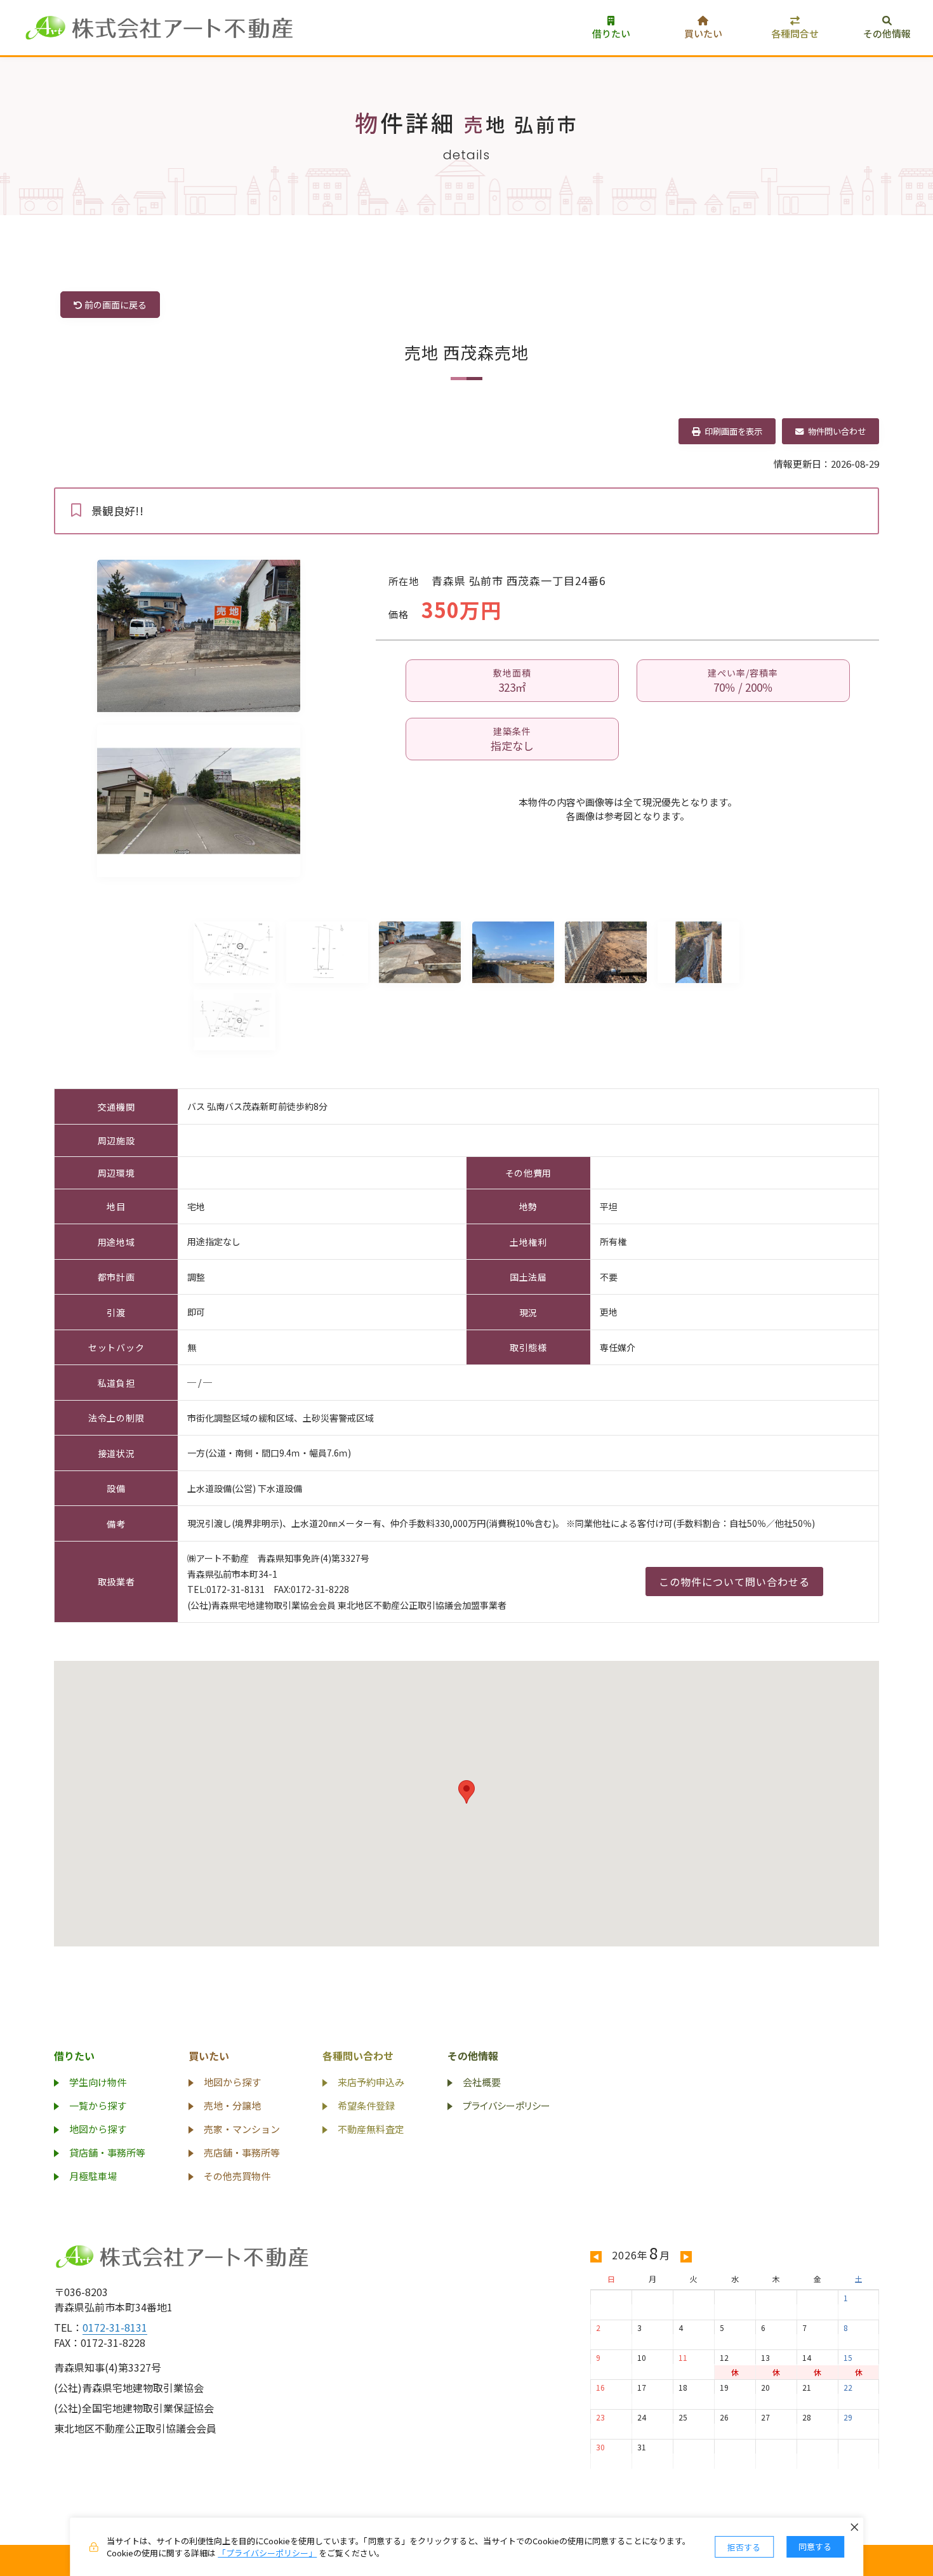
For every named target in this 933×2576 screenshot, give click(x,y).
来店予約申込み (371, 2082)
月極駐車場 (93, 2176)
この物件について (734, 1582)
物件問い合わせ (835, 431)
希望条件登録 (366, 2105)
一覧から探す (98, 2105)
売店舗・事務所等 (242, 2152)
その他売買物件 (237, 2176)
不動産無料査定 (371, 2129)
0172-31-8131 (115, 2327)
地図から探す (98, 2129)
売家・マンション (242, 2129)
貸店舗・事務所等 (107, 2152)
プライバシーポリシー (506, 2105)
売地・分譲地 (232, 2105)
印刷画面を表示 (731, 431)
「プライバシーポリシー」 (267, 2553)
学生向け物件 (98, 2082)
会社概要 (482, 2082)
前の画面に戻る (115, 305)
